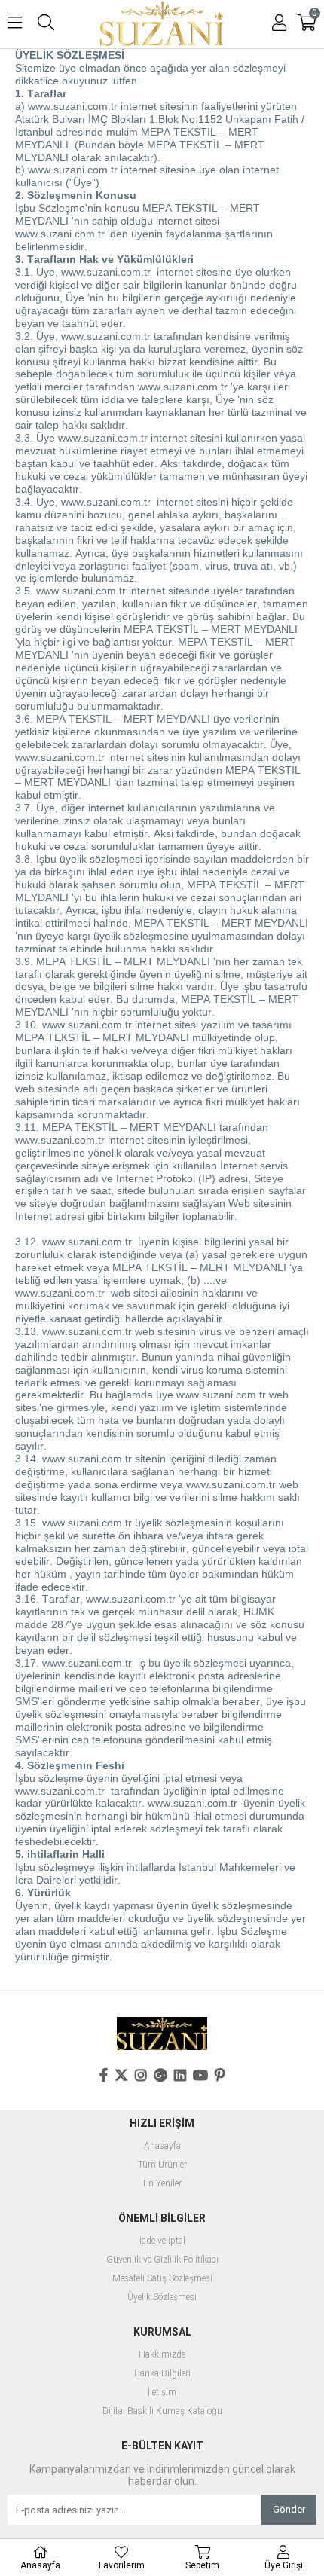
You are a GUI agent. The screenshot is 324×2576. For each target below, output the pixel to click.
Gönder (289, 2509)
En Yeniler (162, 2184)
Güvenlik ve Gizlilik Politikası (162, 2260)
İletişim (162, 2393)
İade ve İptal (162, 2241)
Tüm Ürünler (162, 2165)
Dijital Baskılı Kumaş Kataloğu (162, 2411)
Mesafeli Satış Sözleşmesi (162, 2279)
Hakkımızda (162, 2355)
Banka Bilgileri (162, 2374)
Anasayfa (162, 2146)
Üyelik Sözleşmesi (162, 2298)
